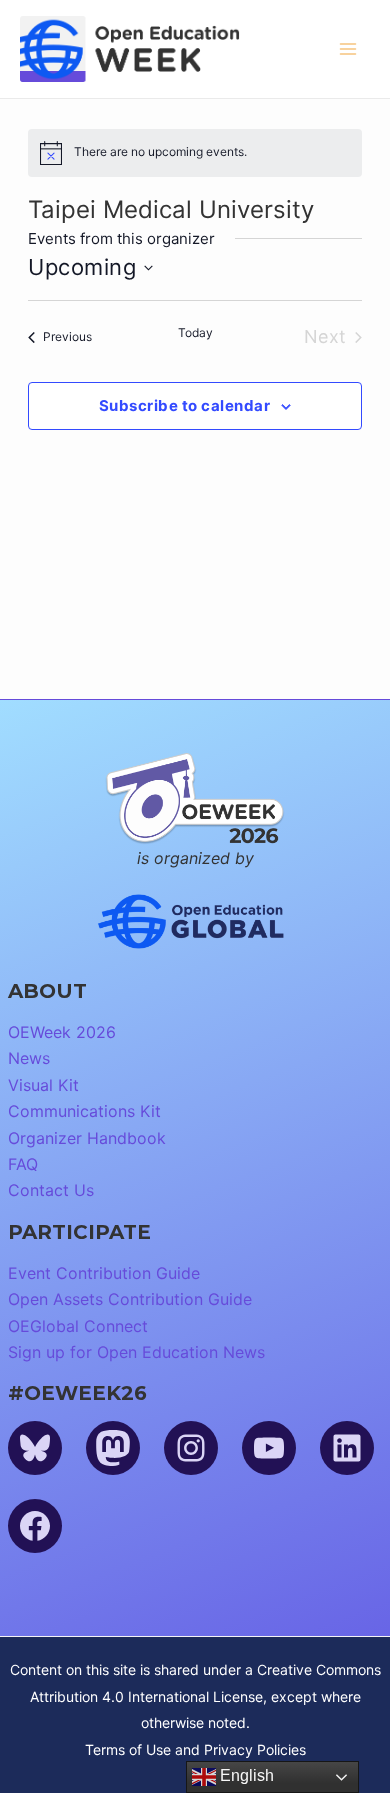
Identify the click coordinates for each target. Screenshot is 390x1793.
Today (195, 332)
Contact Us (51, 1190)
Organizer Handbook (87, 1138)
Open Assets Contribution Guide (130, 1299)
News (29, 1058)
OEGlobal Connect (78, 1326)
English (245, 1775)
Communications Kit (84, 1111)
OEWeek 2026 (62, 1032)
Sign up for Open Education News (136, 1352)
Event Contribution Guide (104, 1273)
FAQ (23, 1164)
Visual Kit (43, 1085)
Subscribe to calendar (185, 405)
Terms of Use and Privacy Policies (195, 1749)
